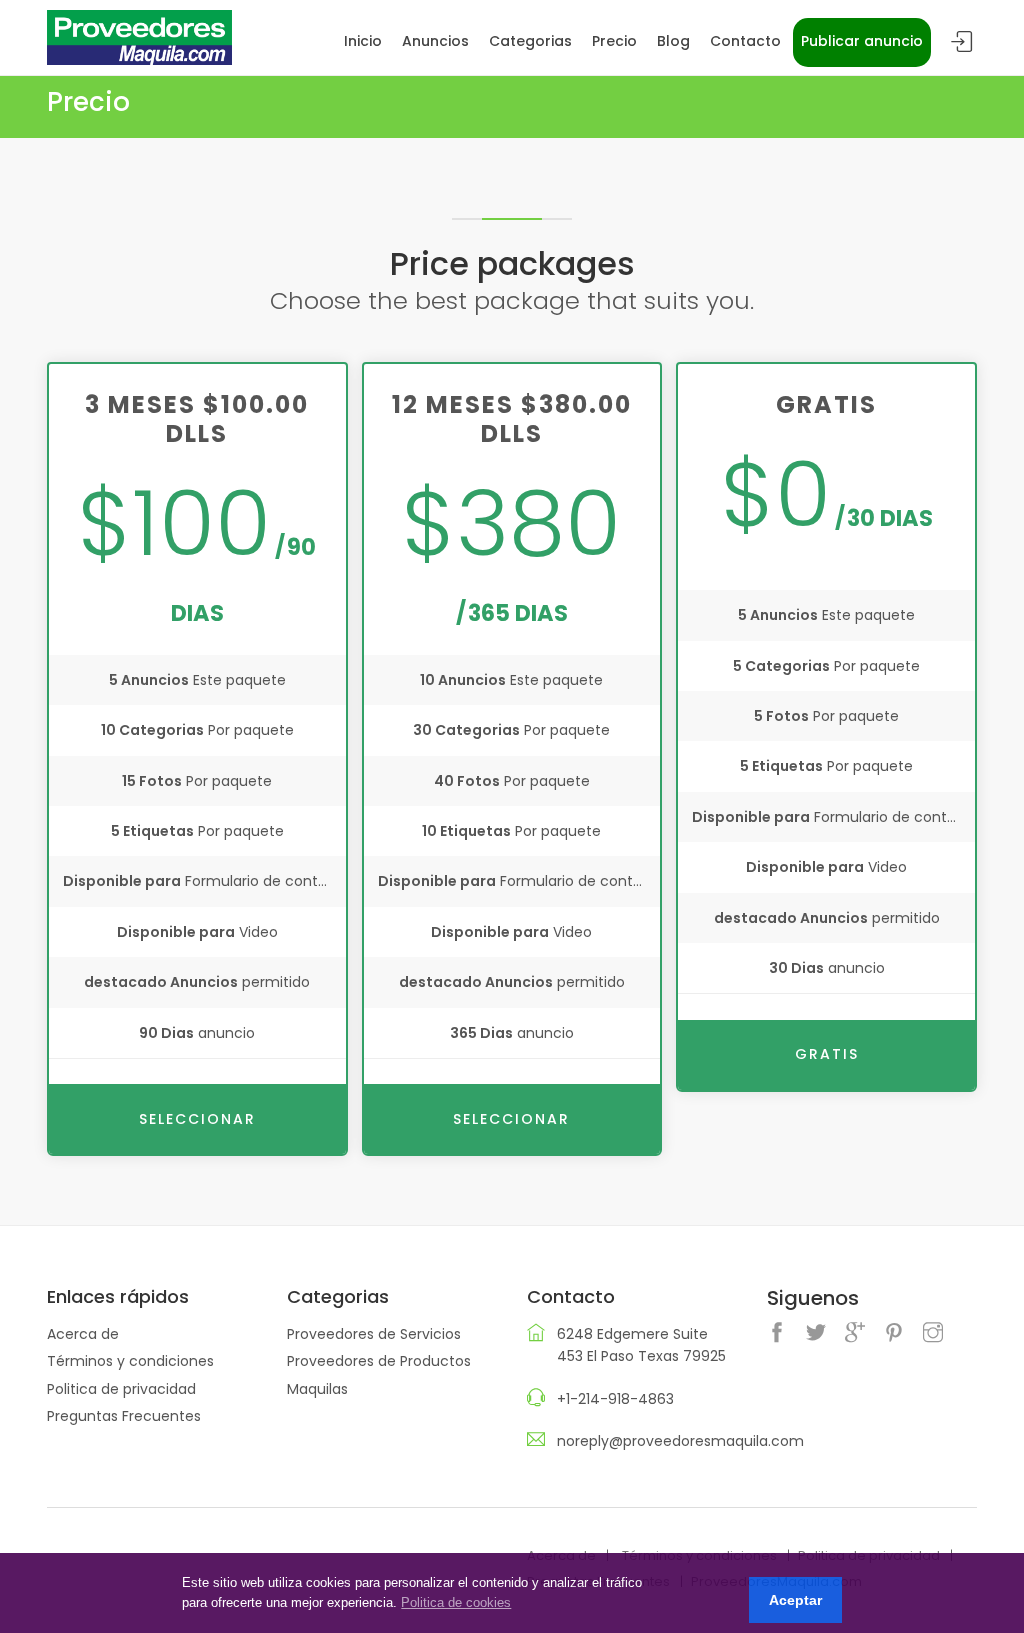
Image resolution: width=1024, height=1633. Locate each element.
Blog (673, 41)
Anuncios (435, 41)
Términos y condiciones (130, 1361)
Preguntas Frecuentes (124, 1416)
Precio (614, 41)
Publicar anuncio (862, 41)
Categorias (530, 41)
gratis (827, 1054)
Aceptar (795, 1600)
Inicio (363, 41)
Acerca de (83, 1334)
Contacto (745, 41)
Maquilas (317, 1389)
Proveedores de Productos (379, 1361)
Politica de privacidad (121, 1389)
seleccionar (197, 1119)
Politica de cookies (456, 1602)
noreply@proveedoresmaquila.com (680, 1441)
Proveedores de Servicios (374, 1334)
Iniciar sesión (962, 42)
